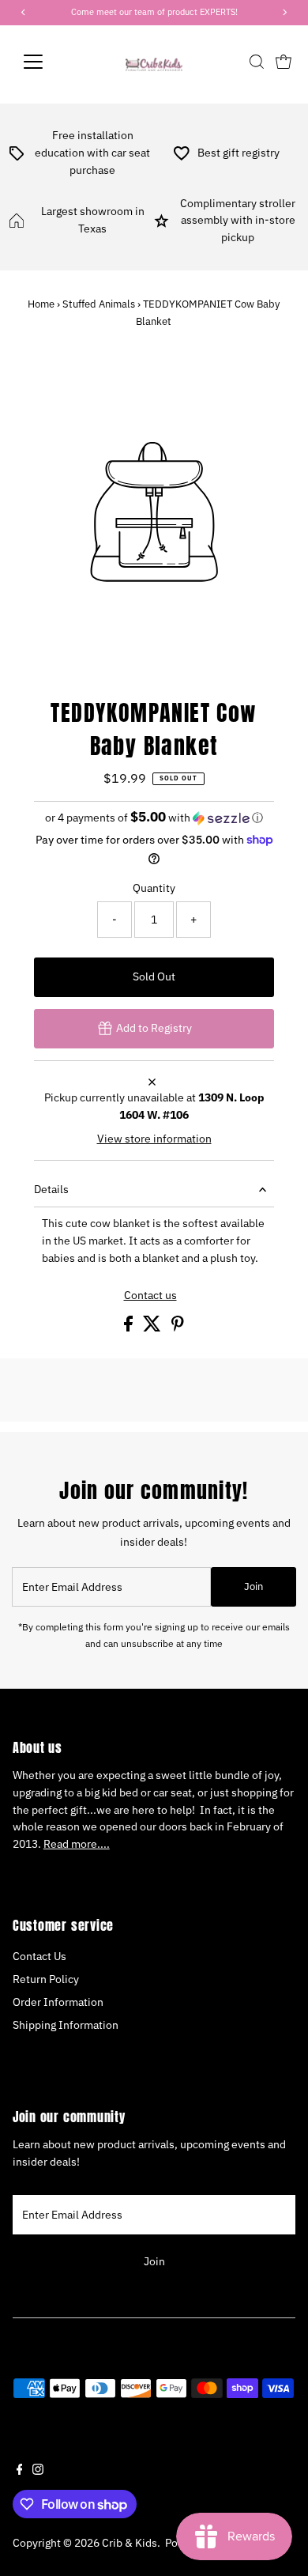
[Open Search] (257, 62)
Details (51, 1189)
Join (254, 1586)
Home (41, 304)
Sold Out (154, 976)
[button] (154, 818)
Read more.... (77, 1844)
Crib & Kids (130, 2543)
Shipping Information (66, 2025)
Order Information (58, 2002)
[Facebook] (20, 2471)
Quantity (154, 888)
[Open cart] (284, 62)
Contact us (150, 1296)
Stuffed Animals (99, 304)
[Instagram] (38, 2471)
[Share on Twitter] (153, 1328)
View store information (154, 1139)
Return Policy (46, 1979)
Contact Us (39, 1956)
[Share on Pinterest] (178, 1328)
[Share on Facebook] (130, 1328)
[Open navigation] (46, 62)
